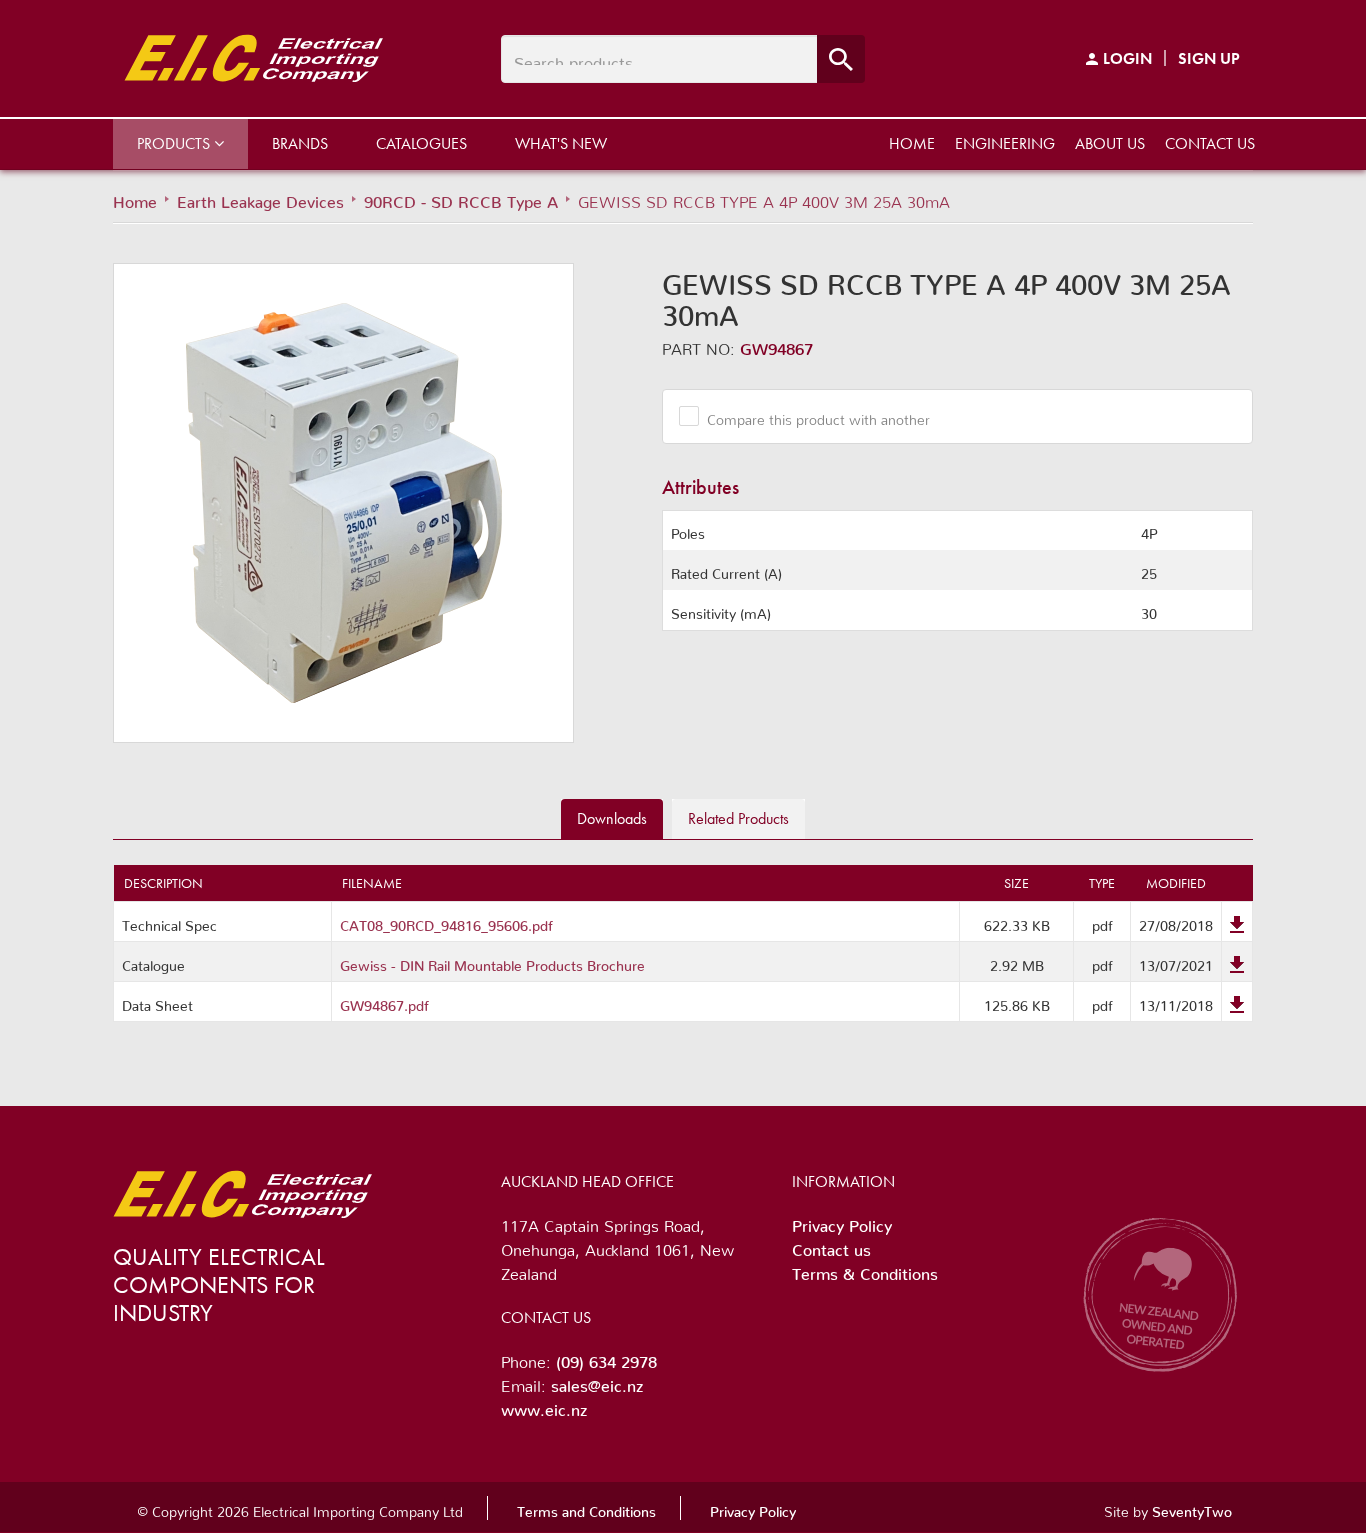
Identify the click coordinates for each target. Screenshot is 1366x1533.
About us (1110, 143)
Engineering (1005, 143)
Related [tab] (738, 818)
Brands (300, 143)
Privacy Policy (842, 1222)
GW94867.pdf (384, 1002)
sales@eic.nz (597, 1382)
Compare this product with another (818, 416)
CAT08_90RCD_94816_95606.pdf (446, 922)
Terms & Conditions (865, 1270)
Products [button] (175, 143)
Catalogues (421, 143)
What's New (561, 143)
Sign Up (1209, 58)
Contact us (1210, 143)
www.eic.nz (544, 1406)
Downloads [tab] (612, 818)
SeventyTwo (1192, 1508)
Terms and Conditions (586, 1508)
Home (912, 143)
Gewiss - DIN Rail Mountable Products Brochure (492, 962)
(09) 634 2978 (606, 1358)
